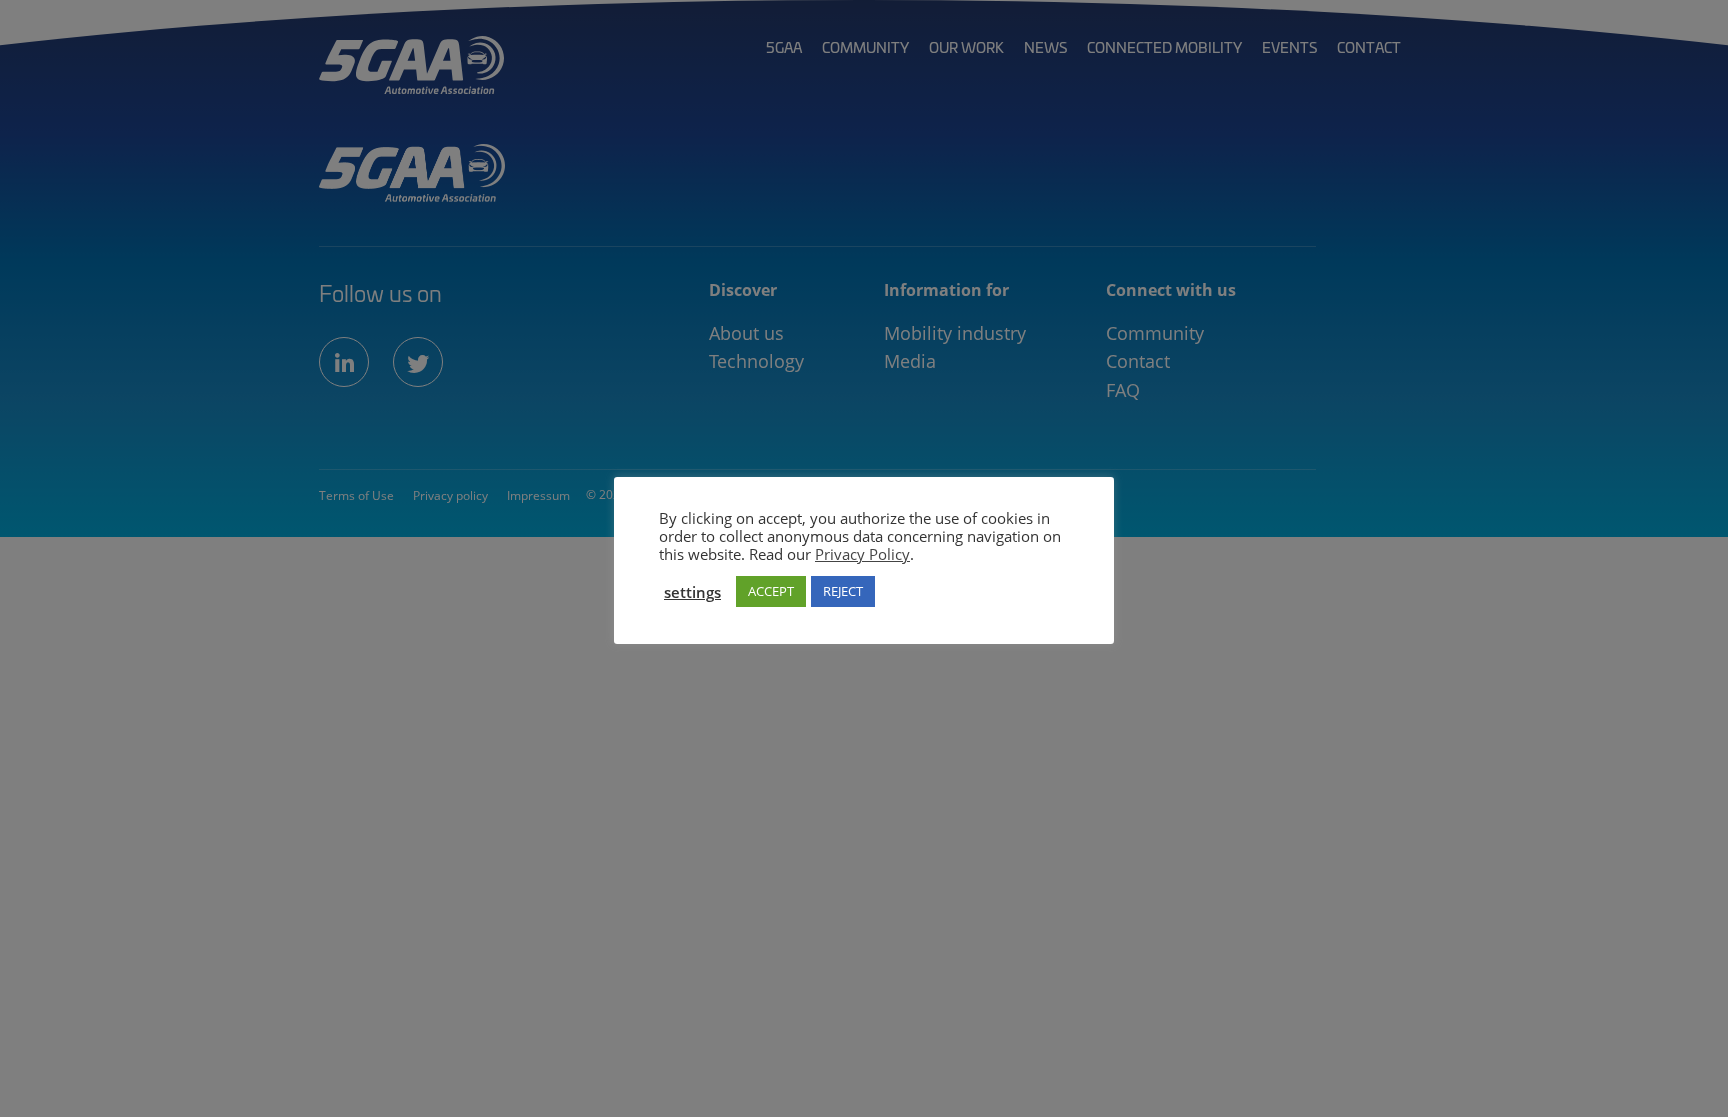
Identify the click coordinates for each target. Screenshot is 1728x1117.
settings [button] (692, 592)
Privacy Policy (862, 554)
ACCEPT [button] (771, 591)
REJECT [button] (843, 591)
